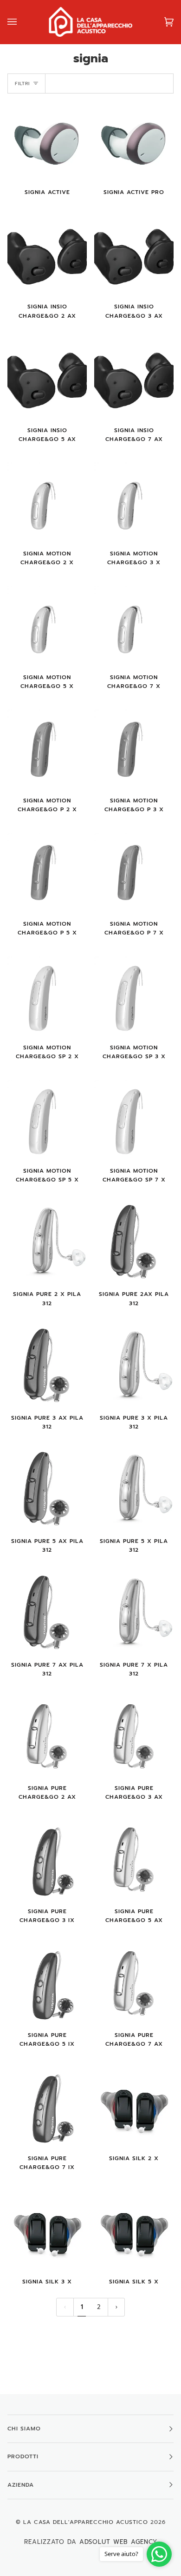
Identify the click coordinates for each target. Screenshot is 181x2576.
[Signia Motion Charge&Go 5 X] (47, 626)
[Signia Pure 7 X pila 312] (134, 1613)
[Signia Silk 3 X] (47, 2230)
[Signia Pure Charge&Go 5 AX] (134, 1860)
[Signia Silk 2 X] (134, 2107)
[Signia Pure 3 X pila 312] (134, 1366)
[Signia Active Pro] (134, 141)
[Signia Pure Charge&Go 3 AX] (134, 1737)
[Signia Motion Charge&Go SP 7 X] (134, 1119)
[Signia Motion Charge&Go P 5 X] (47, 872)
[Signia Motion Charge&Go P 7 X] (134, 872)
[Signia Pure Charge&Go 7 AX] (134, 1984)
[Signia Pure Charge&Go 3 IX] (47, 1860)
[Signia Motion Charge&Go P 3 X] (134, 749)
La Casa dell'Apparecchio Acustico (86, 2522)
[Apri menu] (21, 22)
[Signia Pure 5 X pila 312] (134, 1490)
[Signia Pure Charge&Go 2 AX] (47, 1737)
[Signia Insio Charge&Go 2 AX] (47, 255)
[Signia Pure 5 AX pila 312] (47, 1490)
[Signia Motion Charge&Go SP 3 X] (134, 996)
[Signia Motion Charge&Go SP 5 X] (47, 1119)
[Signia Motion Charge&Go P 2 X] (47, 749)
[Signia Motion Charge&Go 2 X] (47, 502)
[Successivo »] (116, 2307)
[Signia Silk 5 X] (134, 2230)
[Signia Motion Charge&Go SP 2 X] (47, 996)
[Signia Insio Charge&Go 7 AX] (134, 379)
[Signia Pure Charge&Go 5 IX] (47, 1984)
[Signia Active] (47, 141)
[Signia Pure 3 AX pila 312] (47, 1366)
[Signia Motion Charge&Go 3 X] (134, 502)
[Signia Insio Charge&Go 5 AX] (47, 379)
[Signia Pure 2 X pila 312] (47, 1243)
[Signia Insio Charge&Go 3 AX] (134, 255)
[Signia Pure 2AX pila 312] (134, 1243)
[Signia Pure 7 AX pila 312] (47, 1613)
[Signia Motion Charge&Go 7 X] (134, 626)
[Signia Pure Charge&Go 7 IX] (47, 2107)
